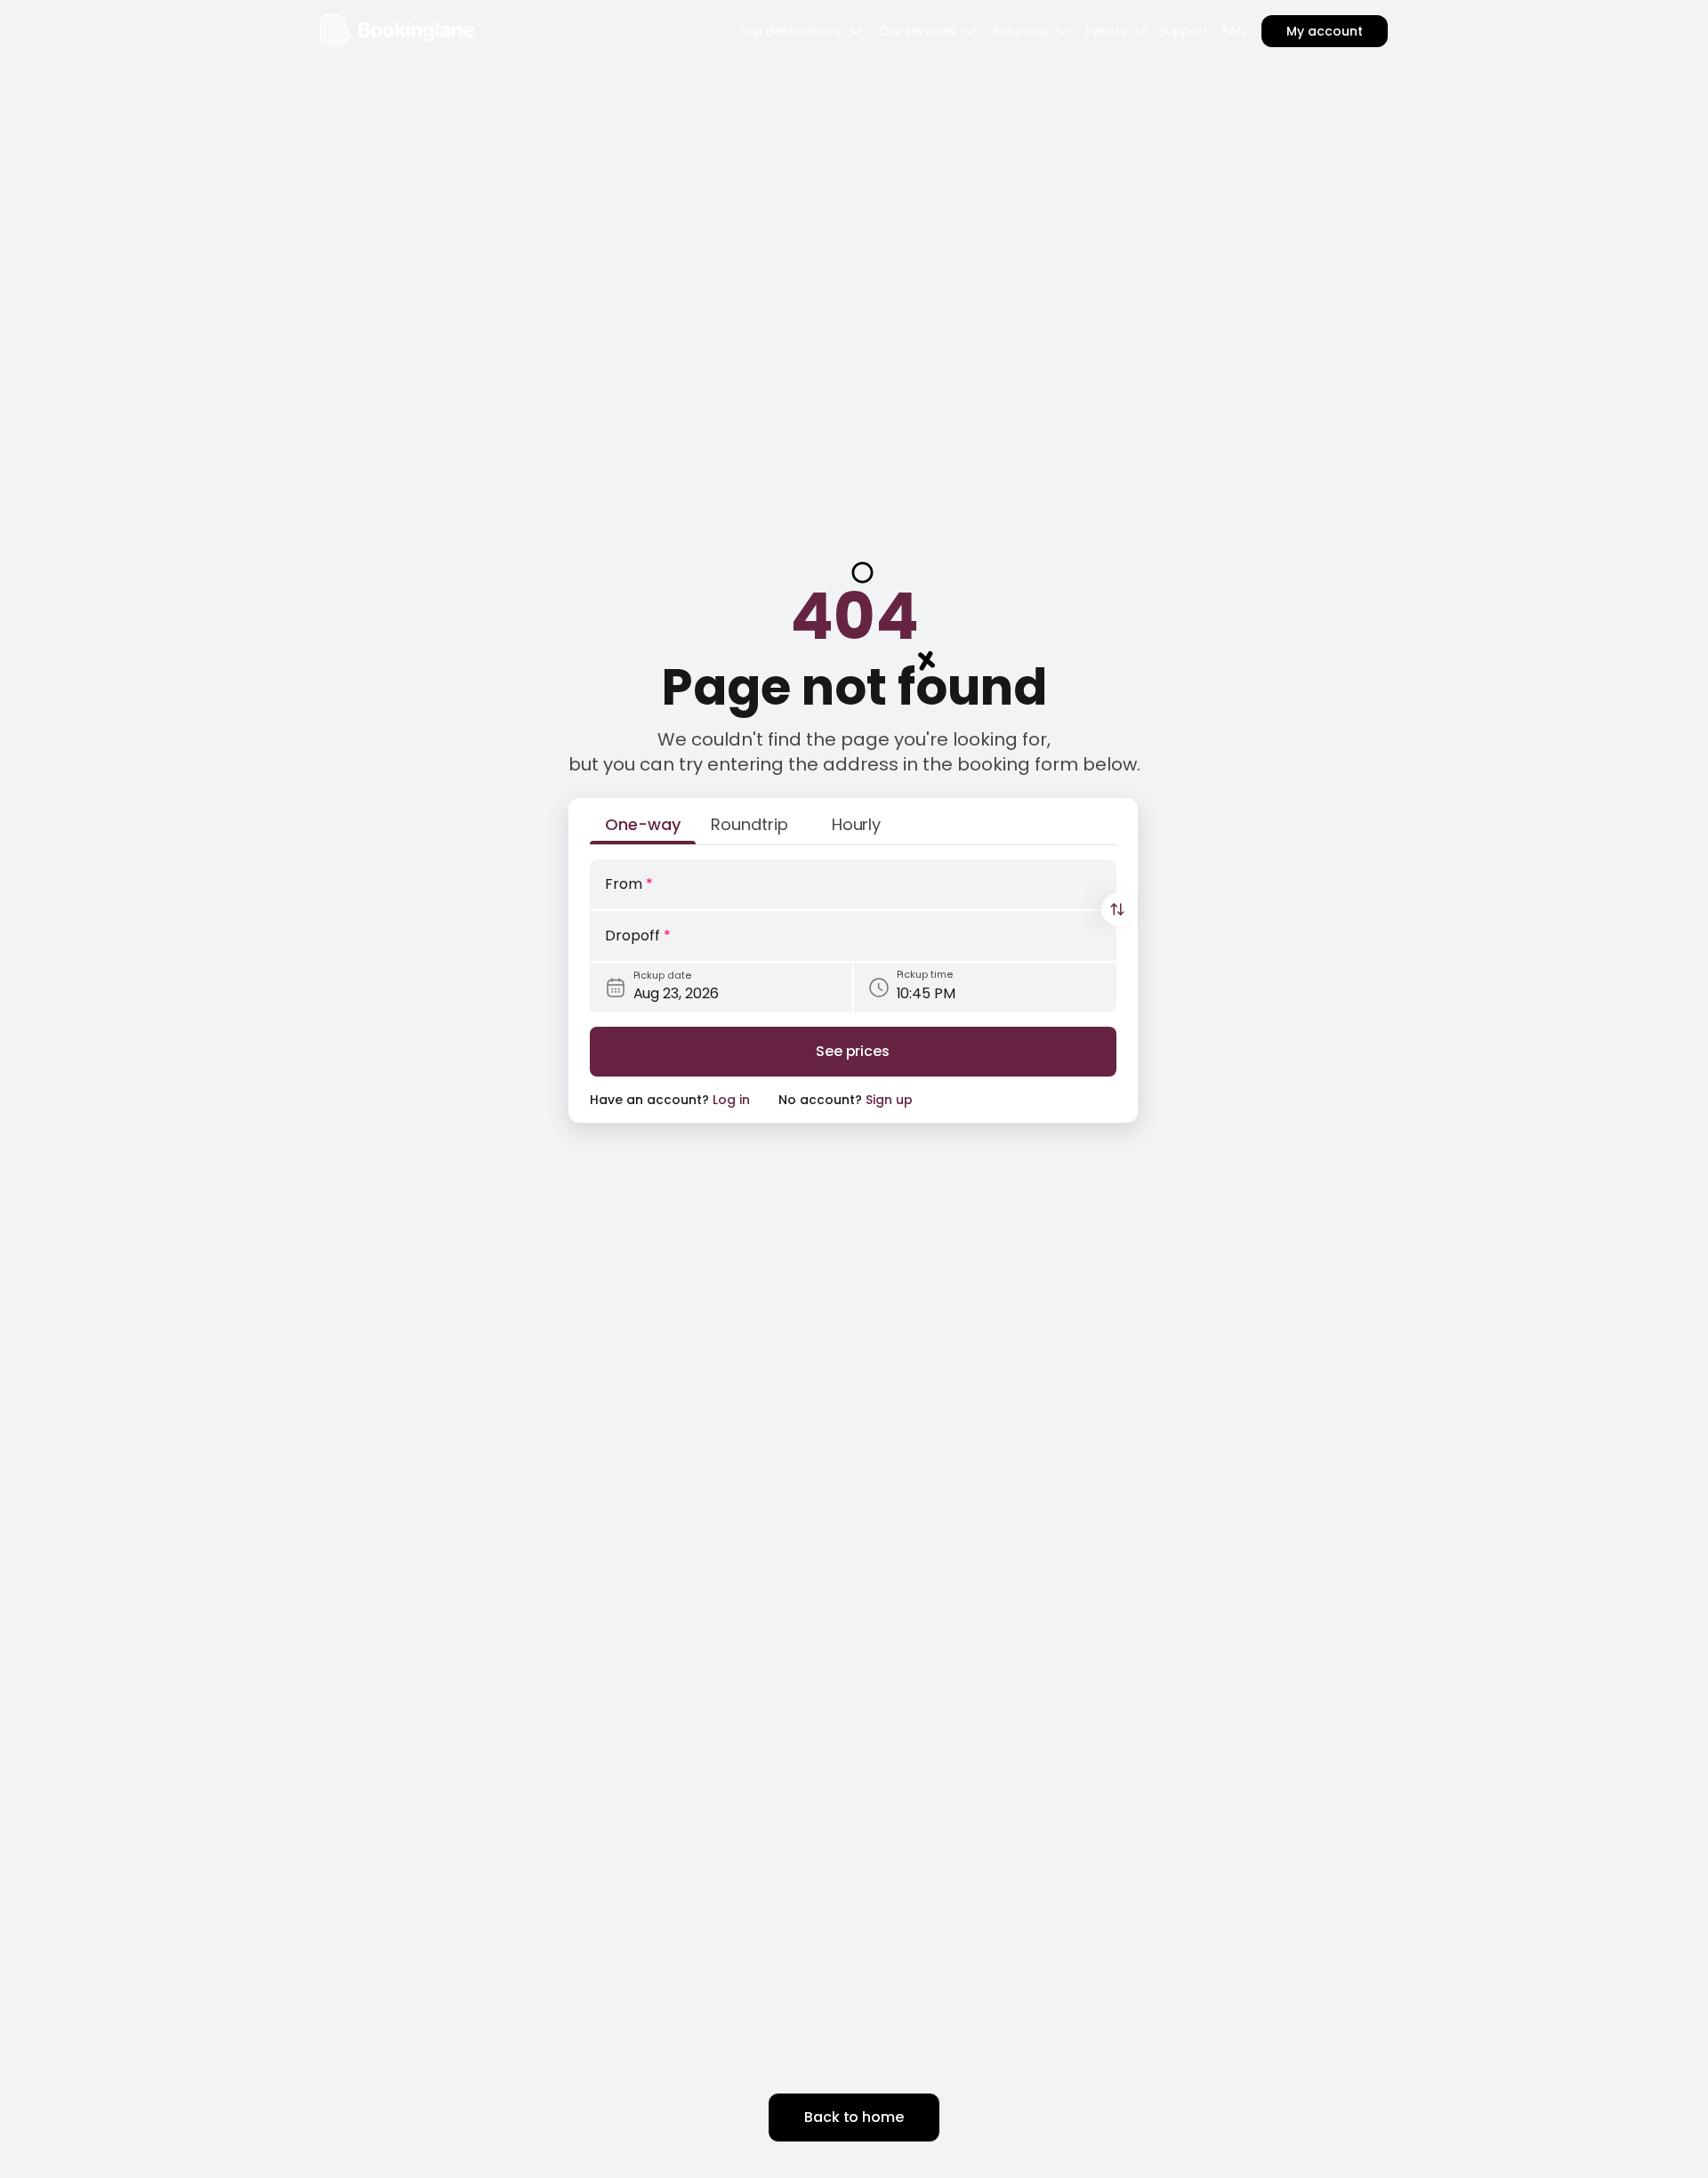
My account (1325, 31)
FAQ (1235, 31)
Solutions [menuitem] (1021, 31)
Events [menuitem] (1106, 31)
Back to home (854, 2117)
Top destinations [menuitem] (790, 31)
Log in (731, 1100)
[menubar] (802, 31)
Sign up (889, 1100)
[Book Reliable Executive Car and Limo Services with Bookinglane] (400, 31)
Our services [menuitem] (918, 31)
